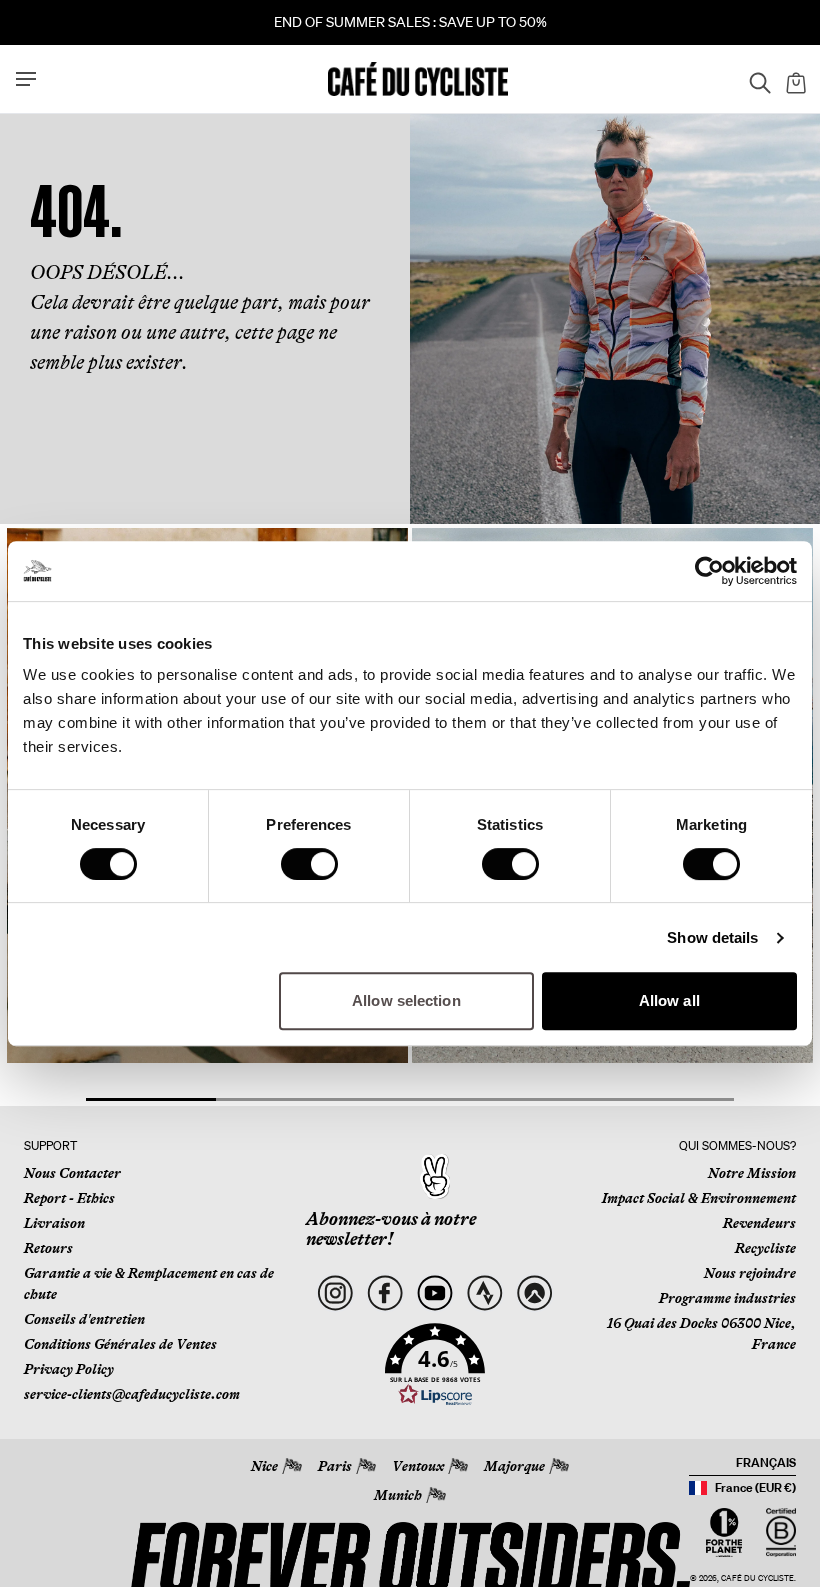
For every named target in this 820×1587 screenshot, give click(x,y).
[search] (754, 79)
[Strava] (484, 1292)
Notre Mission (752, 1173)
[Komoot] (534, 1292)
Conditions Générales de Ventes (120, 1344)
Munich (398, 1495)
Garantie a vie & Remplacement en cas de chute (149, 1283)
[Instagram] (335, 1292)
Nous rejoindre (750, 1273)
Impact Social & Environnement (699, 1198)
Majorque (514, 1466)
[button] (435, 1365)
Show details (712, 937)
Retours (48, 1248)
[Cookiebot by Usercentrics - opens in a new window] (709, 571)
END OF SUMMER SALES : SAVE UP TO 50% (410, 22)
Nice (264, 1466)
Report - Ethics (69, 1198)
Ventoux (418, 1466)
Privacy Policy (69, 1369)
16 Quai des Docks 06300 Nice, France (701, 1333)
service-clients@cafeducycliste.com (132, 1394)
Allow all (669, 1000)
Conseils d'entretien (84, 1319)
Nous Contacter (72, 1173)
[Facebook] (384, 1292)
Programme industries (727, 1298)
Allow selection (406, 1000)
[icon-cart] (794, 79)
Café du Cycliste (757, 1578)
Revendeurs (759, 1223)
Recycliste (765, 1248)
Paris (335, 1466)
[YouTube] (434, 1292)
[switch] (309, 864)
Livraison (54, 1223)
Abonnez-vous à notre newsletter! (391, 1229)
